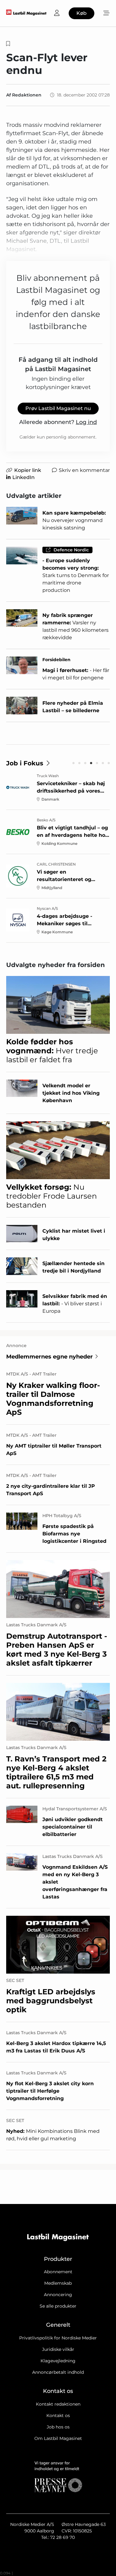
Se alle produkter (58, 2306)
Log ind (86, 422)
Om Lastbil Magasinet (58, 2438)
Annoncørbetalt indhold (58, 2372)
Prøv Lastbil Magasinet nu (58, 408)
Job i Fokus (25, 763)
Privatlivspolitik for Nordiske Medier (58, 2338)
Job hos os (58, 2427)
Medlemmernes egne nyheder (49, 1357)
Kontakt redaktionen (58, 2404)
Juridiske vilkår (58, 2349)
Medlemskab (58, 2283)
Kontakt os (58, 2416)
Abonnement (58, 2272)
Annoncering (58, 2295)
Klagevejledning (58, 2361)
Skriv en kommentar (84, 470)
